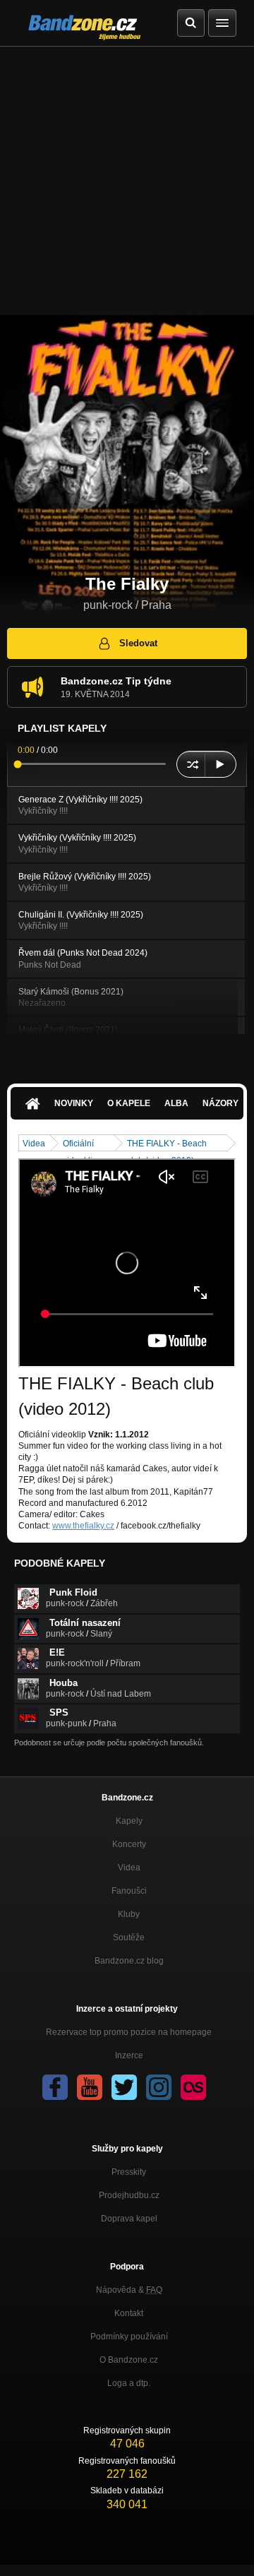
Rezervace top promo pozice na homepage (129, 2032)
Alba (176, 1103)
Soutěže (129, 1937)
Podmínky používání (129, 2337)
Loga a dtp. (129, 2383)
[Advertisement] (127, 181)
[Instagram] (159, 2087)
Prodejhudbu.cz (129, 2195)
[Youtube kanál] (90, 2087)
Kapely (129, 1821)
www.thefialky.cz (83, 1526)
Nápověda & (129, 2290)
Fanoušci (129, 1891)
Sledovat (138, 643)
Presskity (129, 2172)
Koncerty (129, 1844)
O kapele (129, 1103)
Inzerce (129, 2055)
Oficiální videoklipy (82, 1145)
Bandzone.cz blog (129, 1961)
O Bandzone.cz (129, 2360)
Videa (34, 1144)
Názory (220, 1103)
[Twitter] (124, 2087)
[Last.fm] (193, 2087)
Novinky (74, 1103)
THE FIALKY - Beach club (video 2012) (167, 1145)
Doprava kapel (129, 2219)
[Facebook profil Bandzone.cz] (55, 2087)
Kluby (129, 1914)
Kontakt (129, 2313)
